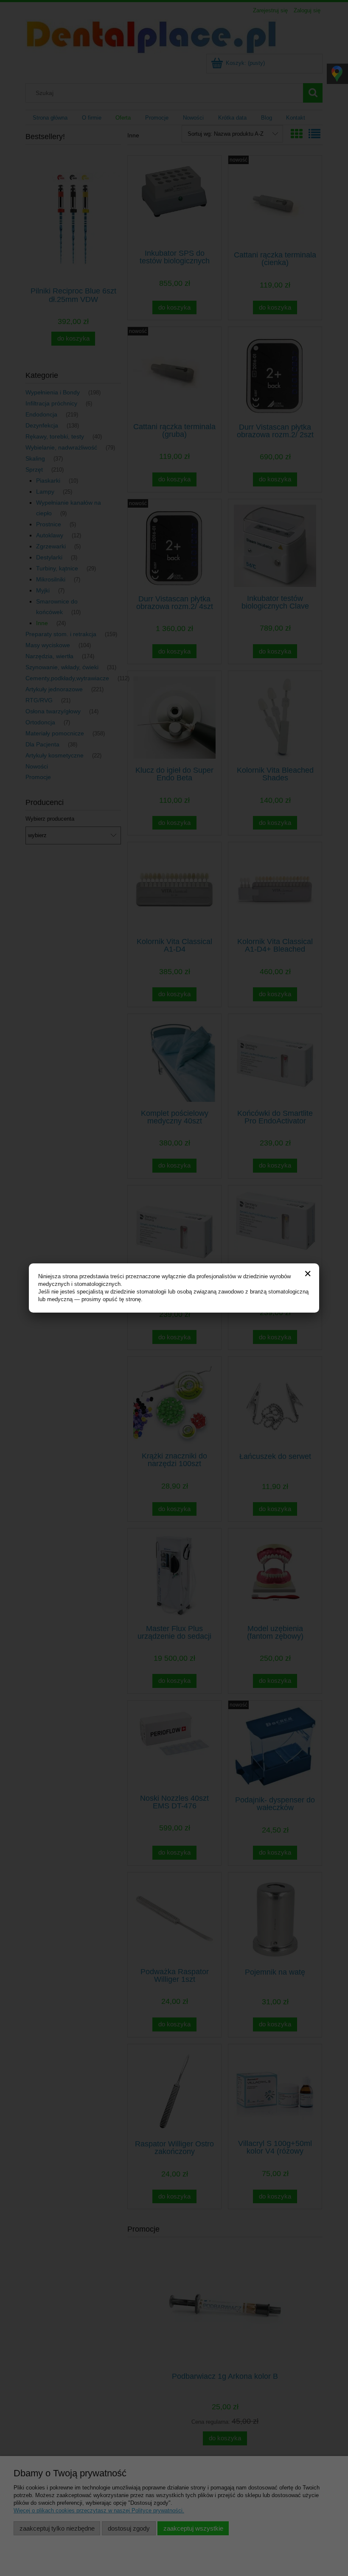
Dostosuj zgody (129, 2528)
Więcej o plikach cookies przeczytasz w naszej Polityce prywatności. (99, 2510)
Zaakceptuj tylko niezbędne (57, 2528)
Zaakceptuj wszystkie (193, 2528)
